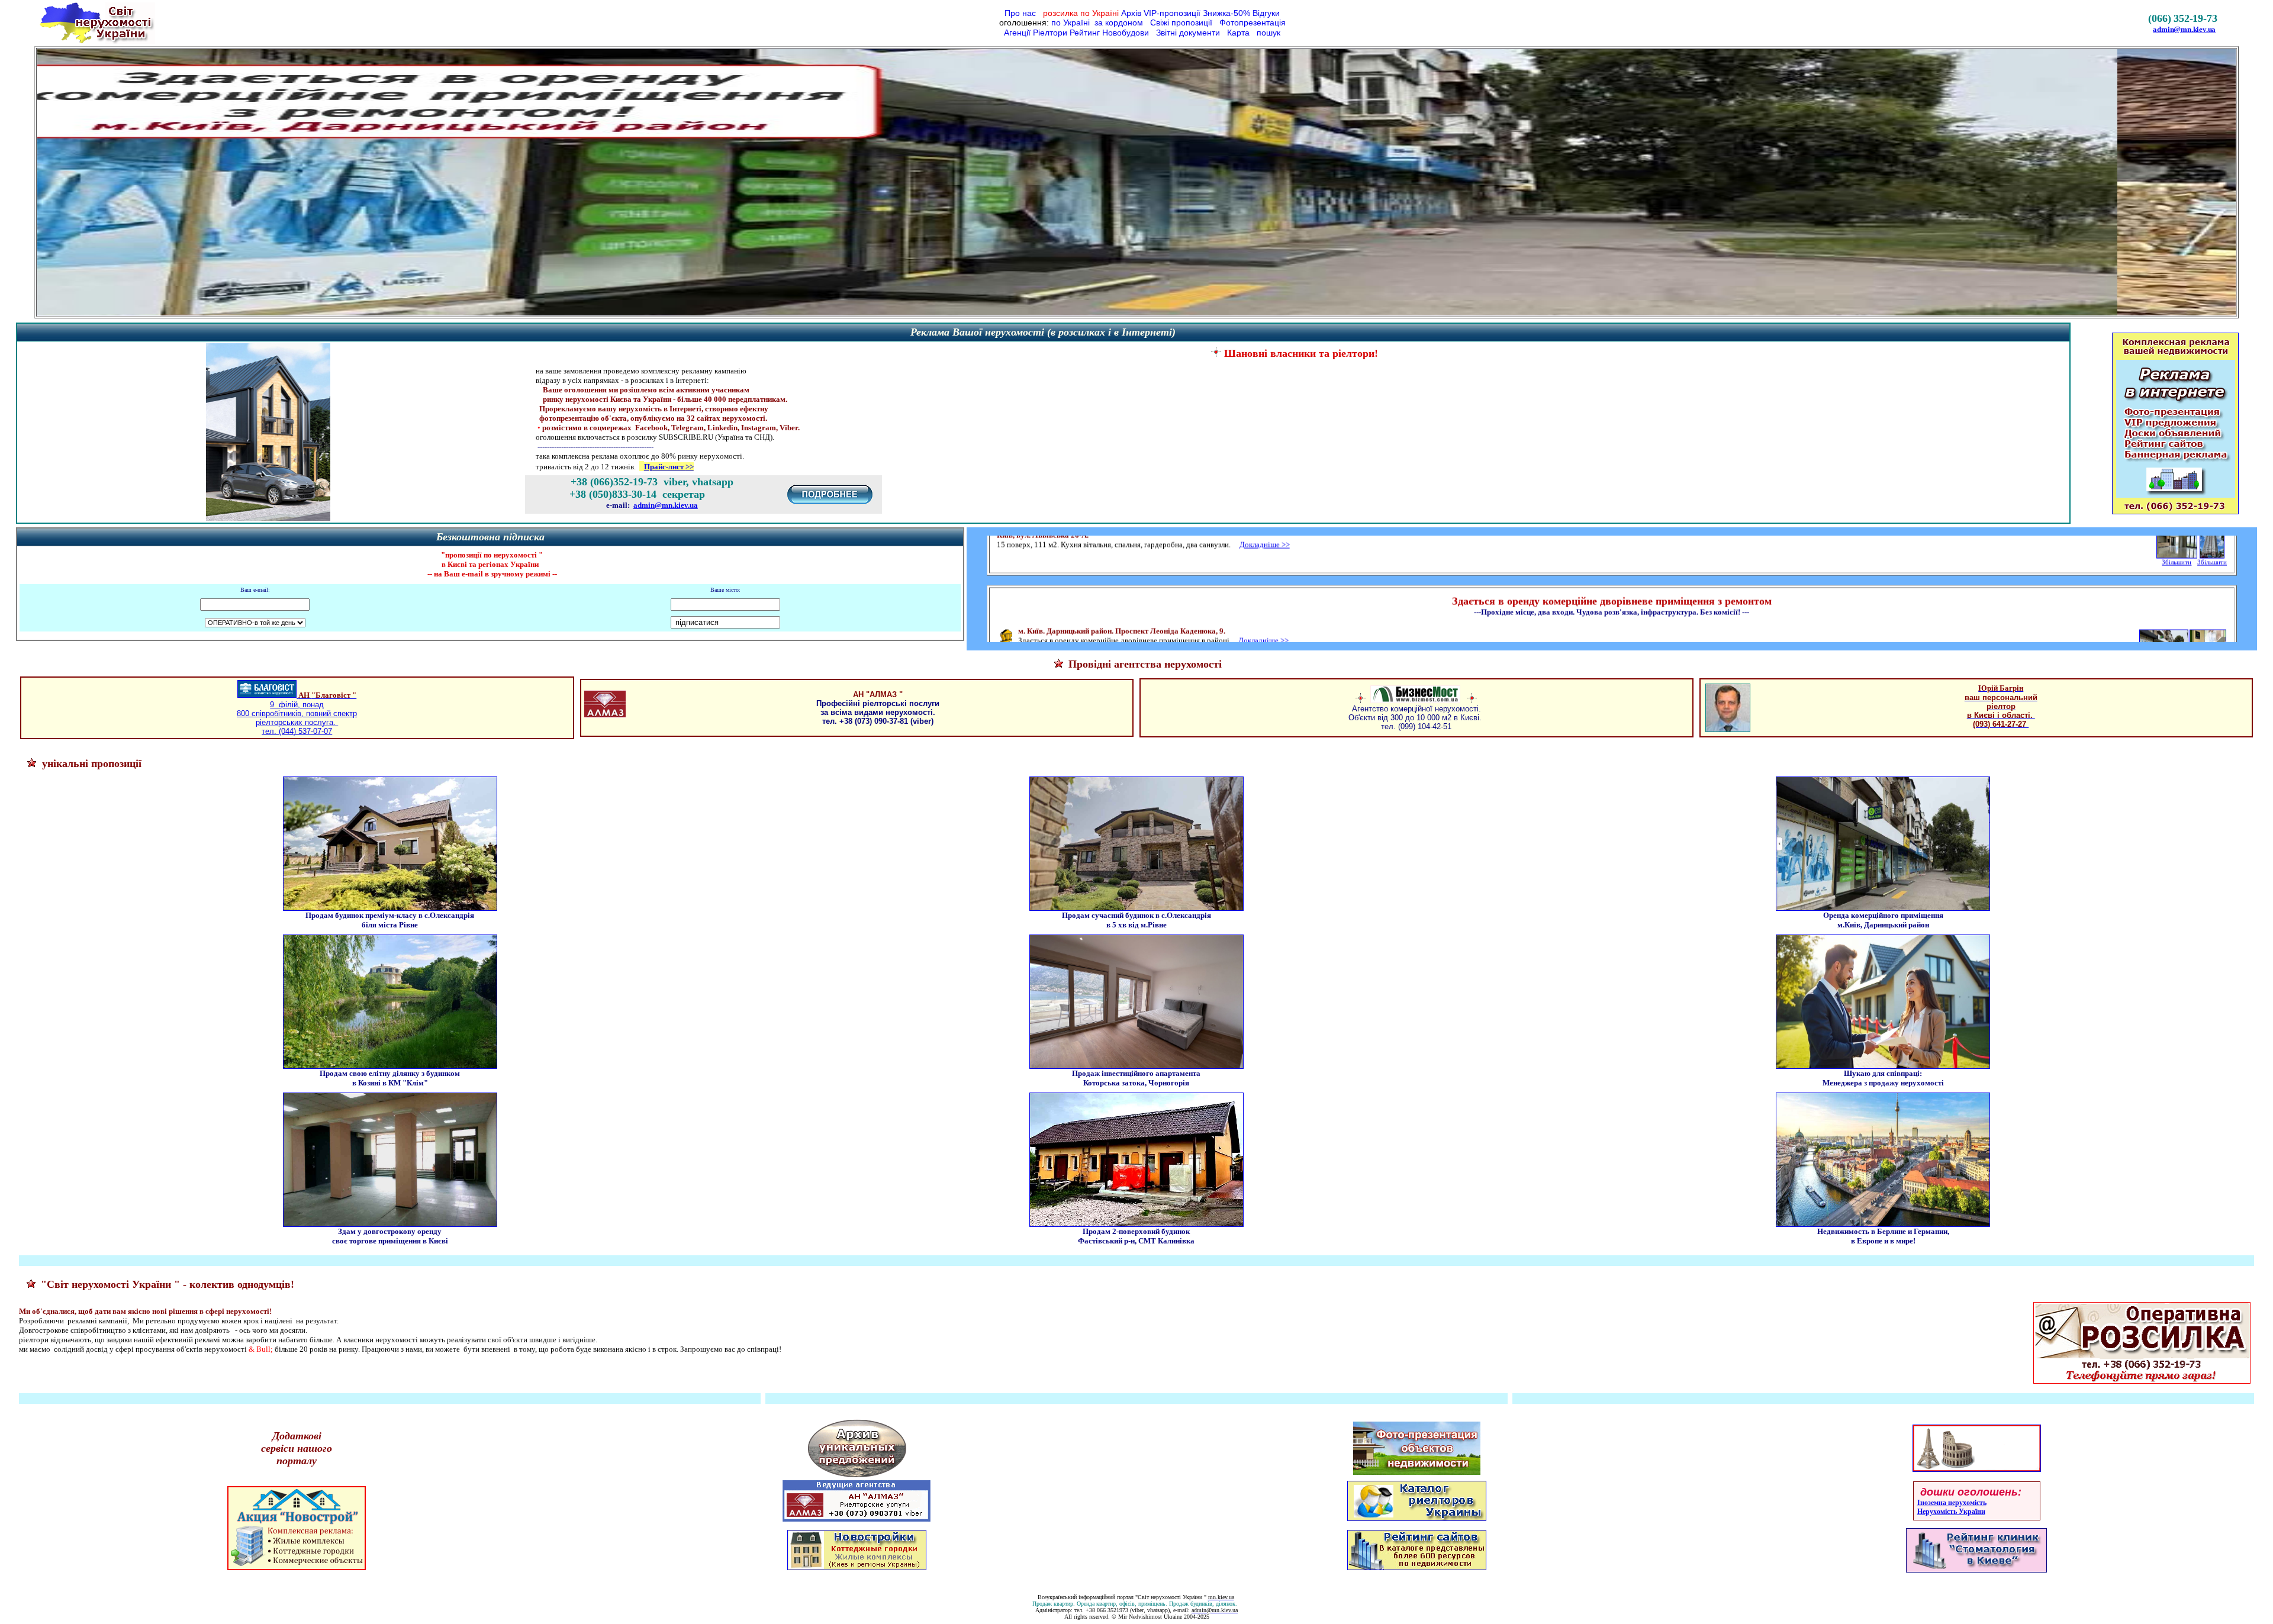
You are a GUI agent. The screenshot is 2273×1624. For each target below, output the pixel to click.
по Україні (1071, 22)
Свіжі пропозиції (1181, 22)
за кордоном (1118, 22)
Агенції (1017, 33)
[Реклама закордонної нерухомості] (1977, 1471)
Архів (1131, 13)
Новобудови (1126, 33)
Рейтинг (1085, 33)
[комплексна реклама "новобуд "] (297, 1574)
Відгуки (1266, 13)
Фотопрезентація (1251, 22)
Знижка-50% (1226, 13)
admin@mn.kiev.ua (2184, 29)
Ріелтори (1051, 33)
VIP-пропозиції (1172, 13)
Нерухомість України (1951, 1512)
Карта (1237, 33)
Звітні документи (1187, 33)
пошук (1267, 33)
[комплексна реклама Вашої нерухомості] (268, 520)
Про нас (1021, 13)
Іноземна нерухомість (1952, 1503)
